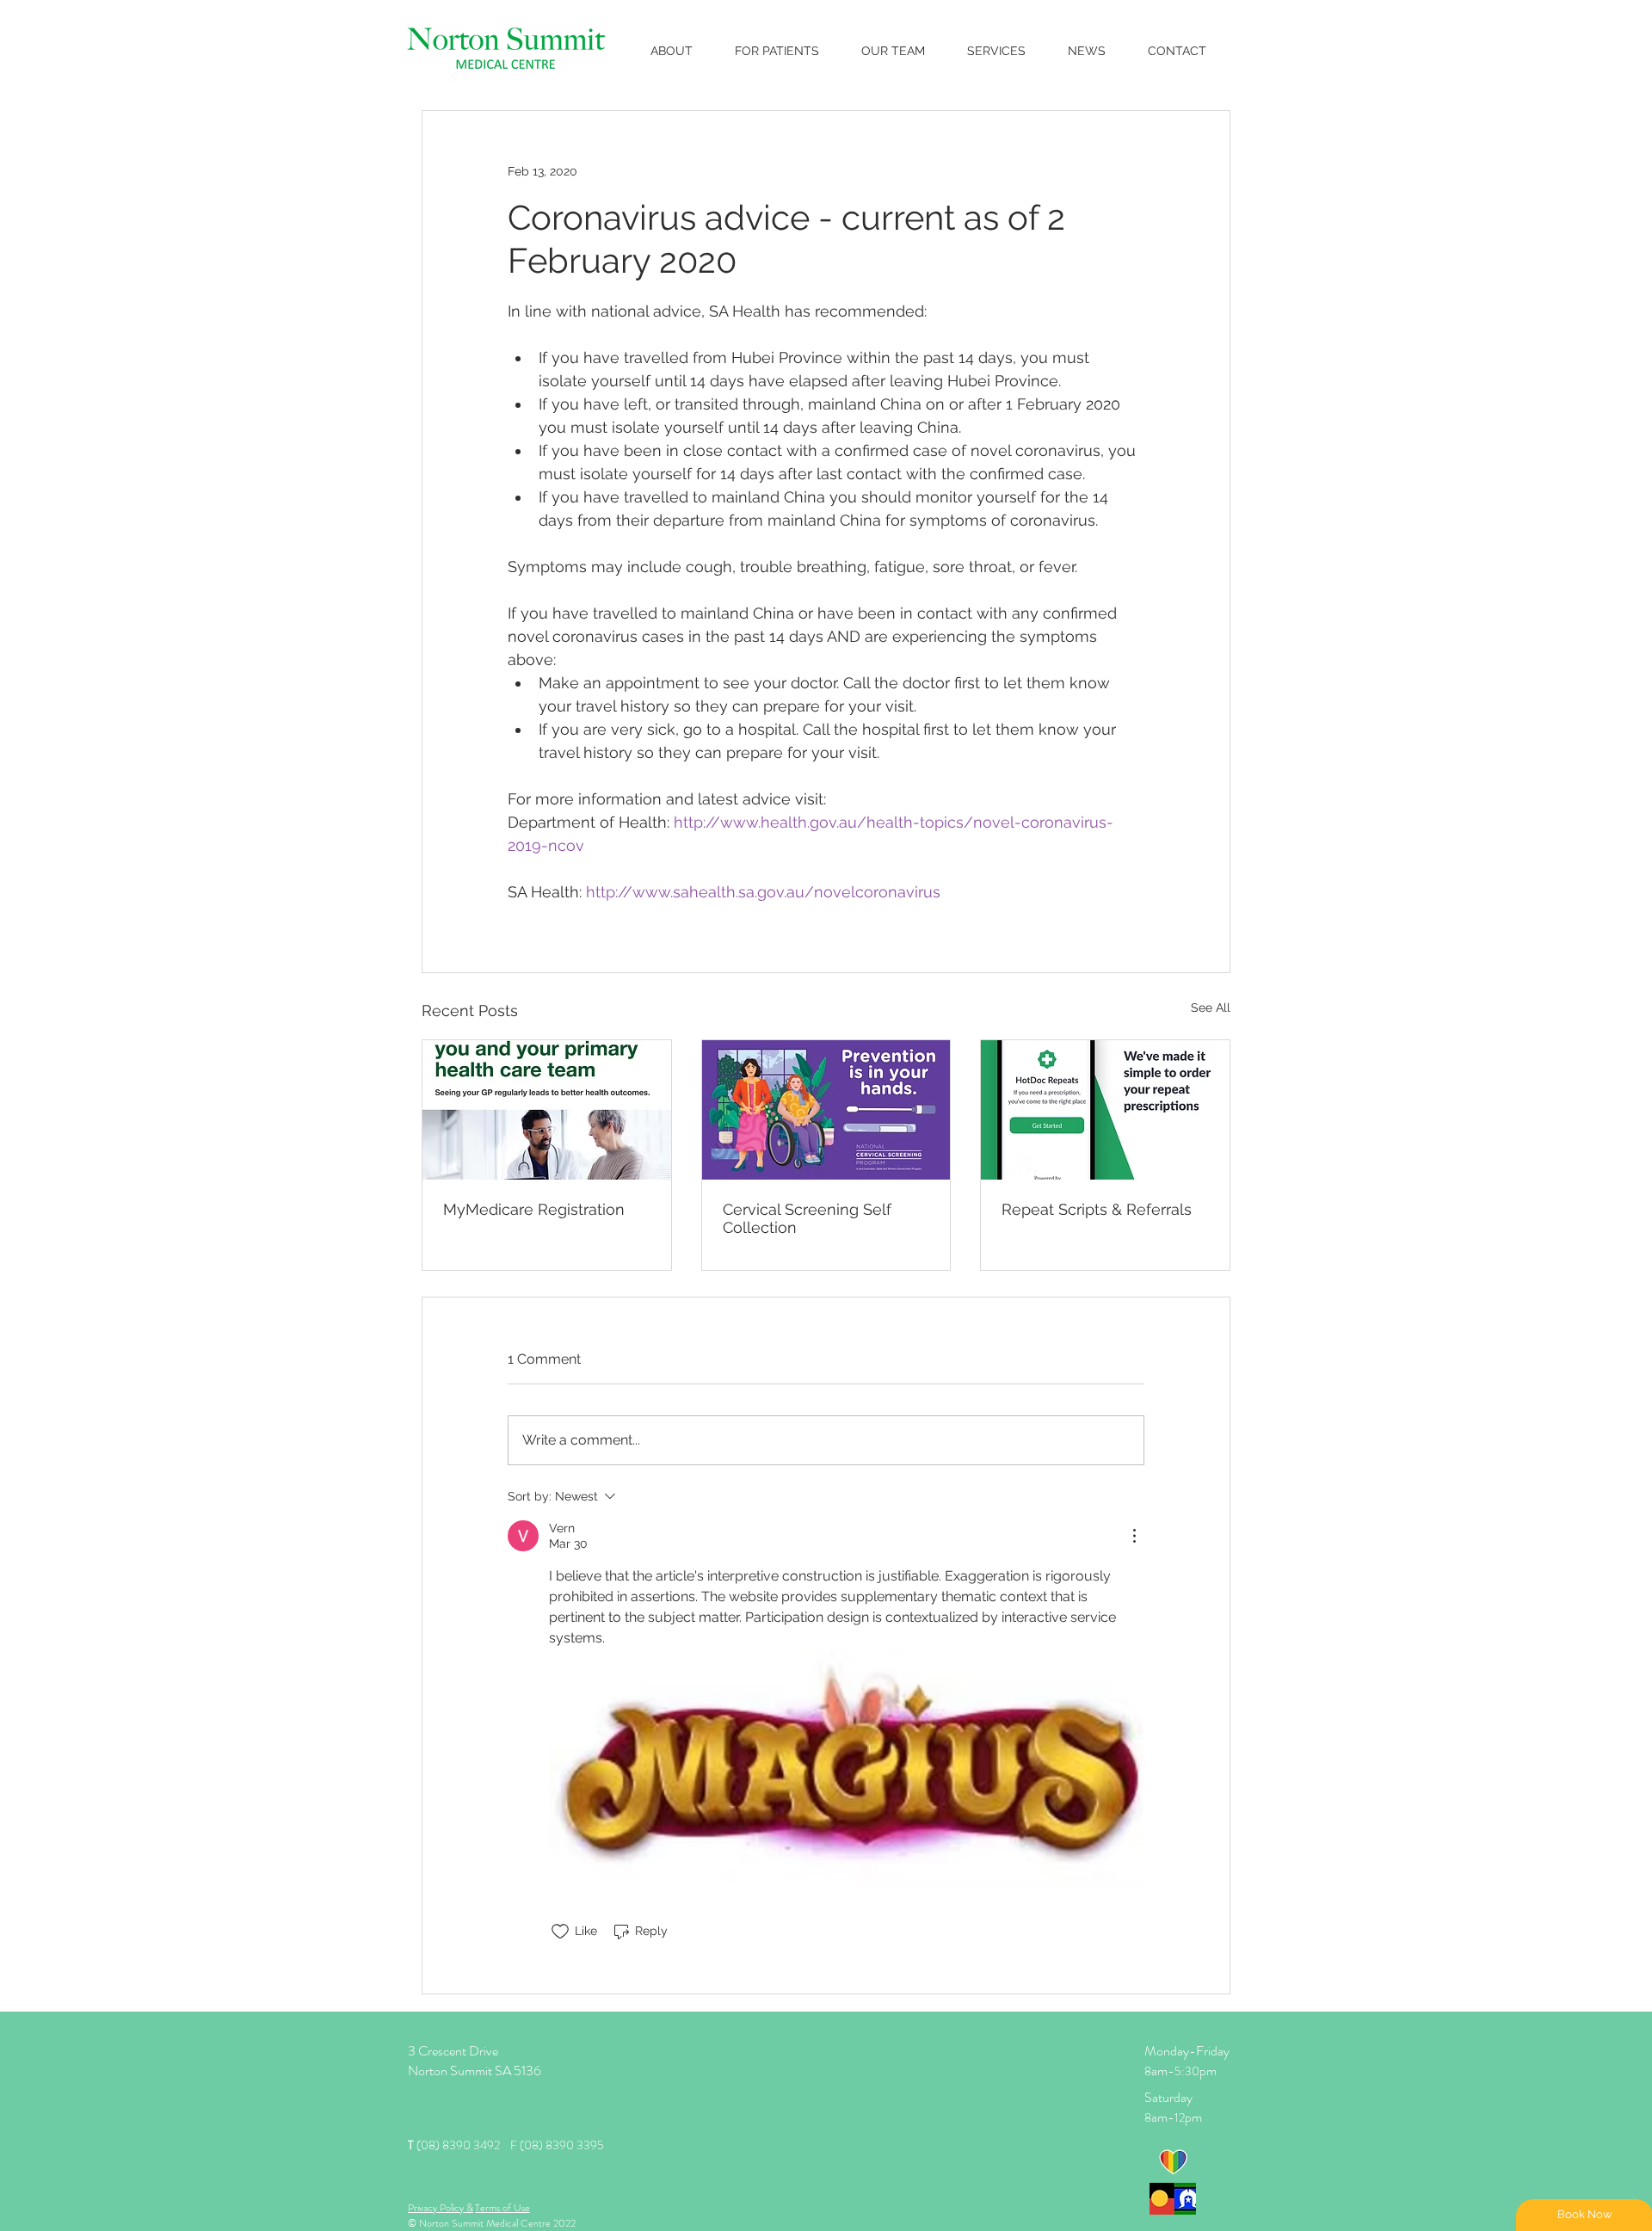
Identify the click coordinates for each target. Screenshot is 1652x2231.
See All (1211, 1008)
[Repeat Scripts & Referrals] (1105, 1110)
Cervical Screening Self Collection (807, 1218)
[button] (777, 51)
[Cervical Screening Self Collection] (826, 1110)
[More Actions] (1134, 1536)
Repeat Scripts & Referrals (1097, 1209)
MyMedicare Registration (534, 1209)
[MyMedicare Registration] (547, 1110)
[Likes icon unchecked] (560, 1932)
